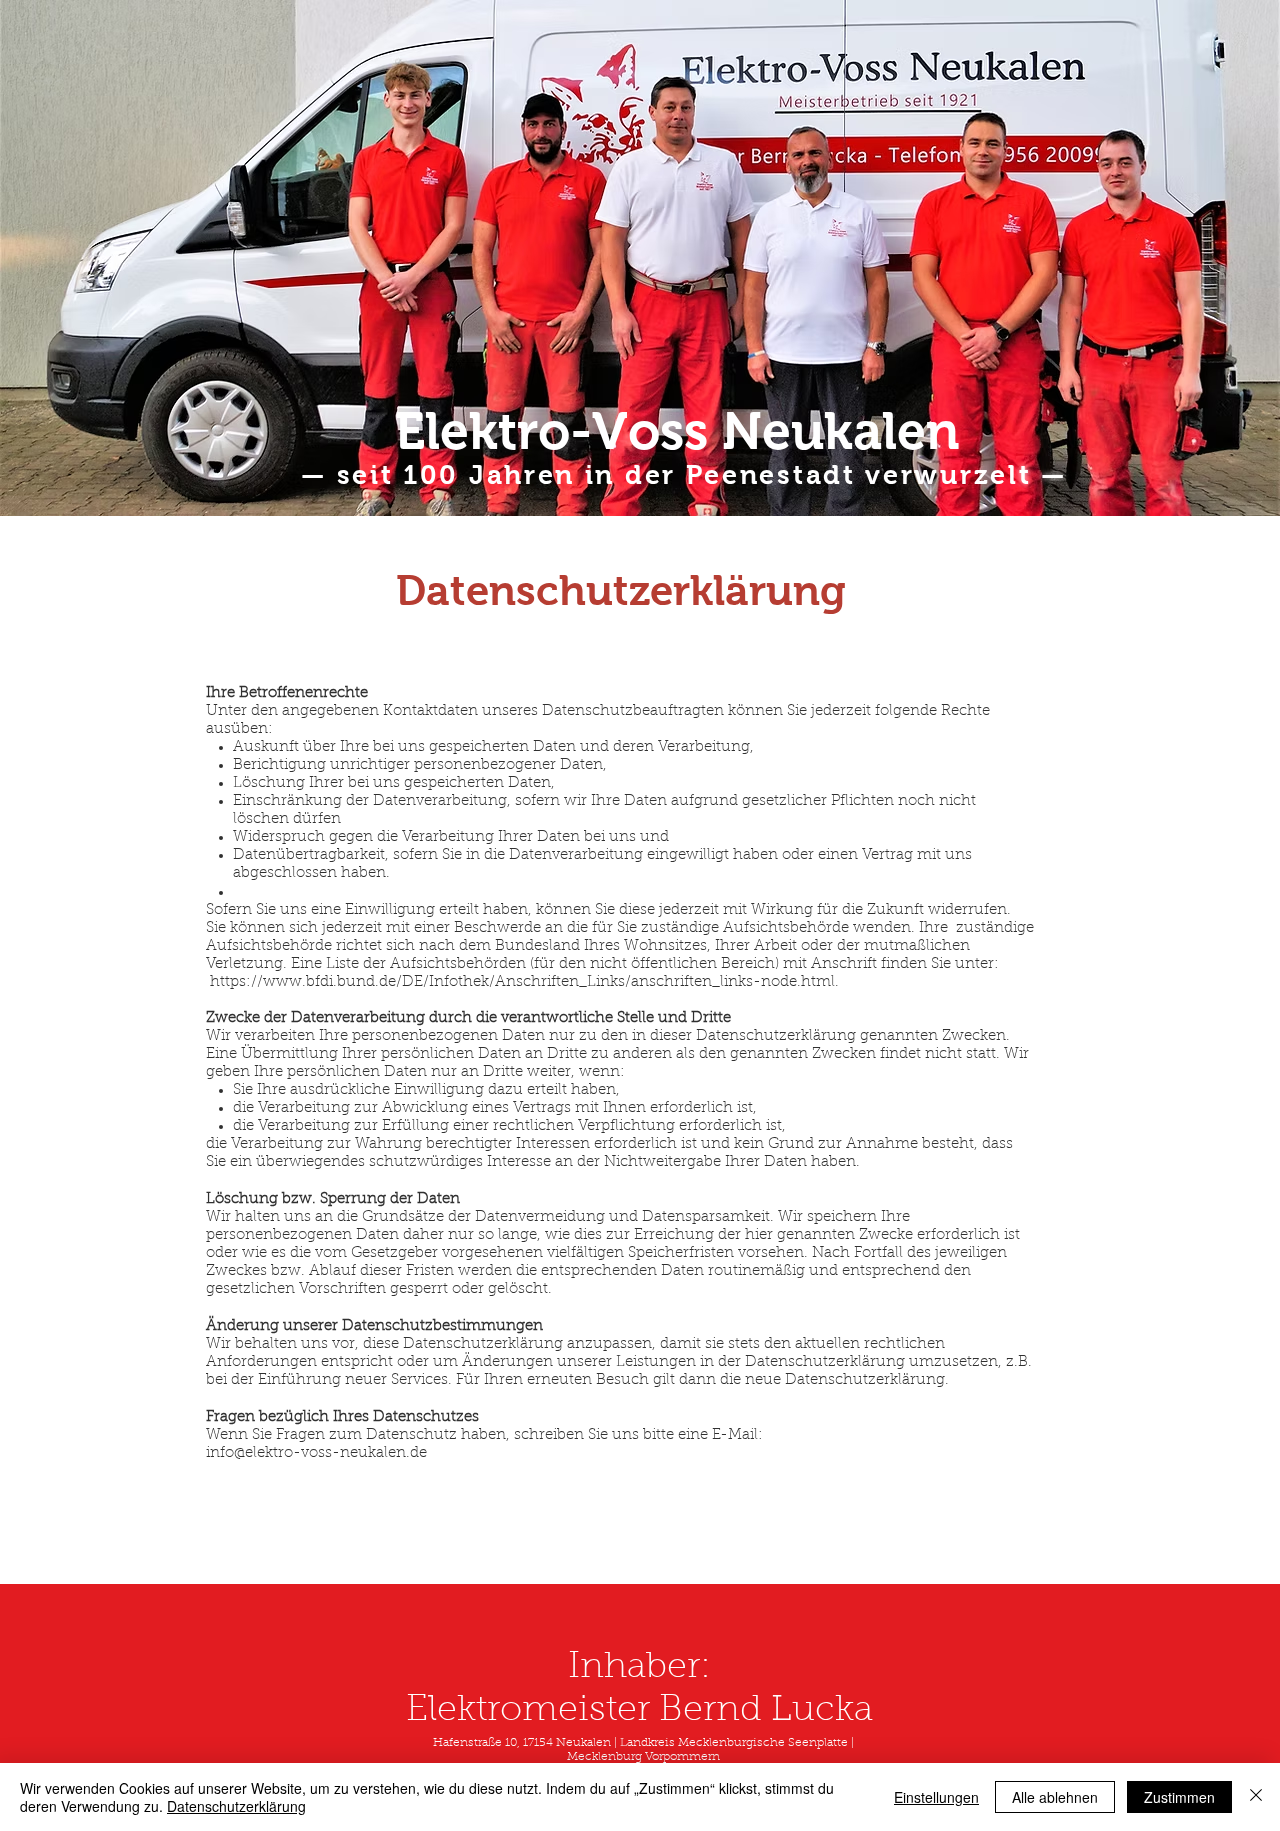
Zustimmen (1179, 1797)
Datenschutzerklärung (236, 1806)
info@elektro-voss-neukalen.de (316, 1453)
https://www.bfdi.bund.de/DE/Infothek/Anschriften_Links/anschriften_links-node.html (522, 982)
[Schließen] (1256, 1797)
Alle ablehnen (1055, 1797)
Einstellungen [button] (936, 1797)
